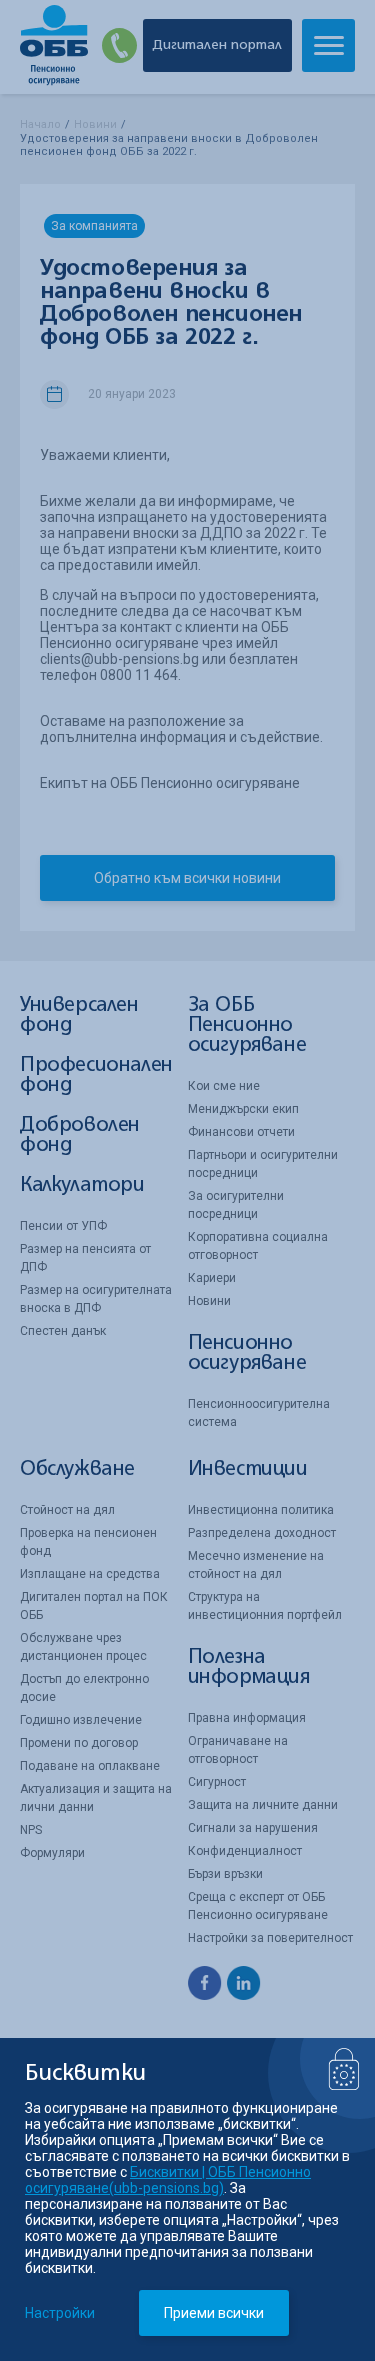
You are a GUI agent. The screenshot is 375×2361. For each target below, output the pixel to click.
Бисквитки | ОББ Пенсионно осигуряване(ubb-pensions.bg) (168, 2180)
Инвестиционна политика (261, 1510)
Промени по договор (79, 1743)
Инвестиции (248, 1469)
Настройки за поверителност (270, 1938)
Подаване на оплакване (90, 1766)
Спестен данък (63, 1331)
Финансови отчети (241, 1132)
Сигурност (217, 1782)
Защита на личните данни (263, 1805)
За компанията (94, 226)
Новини (95, 124)
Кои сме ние (224, 1086)
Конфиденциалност (245, 1851)
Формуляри (52, 1853)
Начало (40, 124)
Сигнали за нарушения (253, 1828)
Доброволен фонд (80, 1135)
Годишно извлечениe (81, 1720)
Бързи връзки (225, 1874)
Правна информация (247, 1718)
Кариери (212, 1278)
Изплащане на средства (90, 1574)
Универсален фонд (79, 1015)
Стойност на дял (67, 1510)
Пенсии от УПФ (63, 1226)
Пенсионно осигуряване (247, 1353)
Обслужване (77, 1469)
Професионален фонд (96, 1075)
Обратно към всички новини (187, 878)
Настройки (60, 2313)
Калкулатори (82, 1185)
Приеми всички (214, 2313)
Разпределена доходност (262, 1533)
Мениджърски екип (243, 1109)
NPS (31, 1830)
